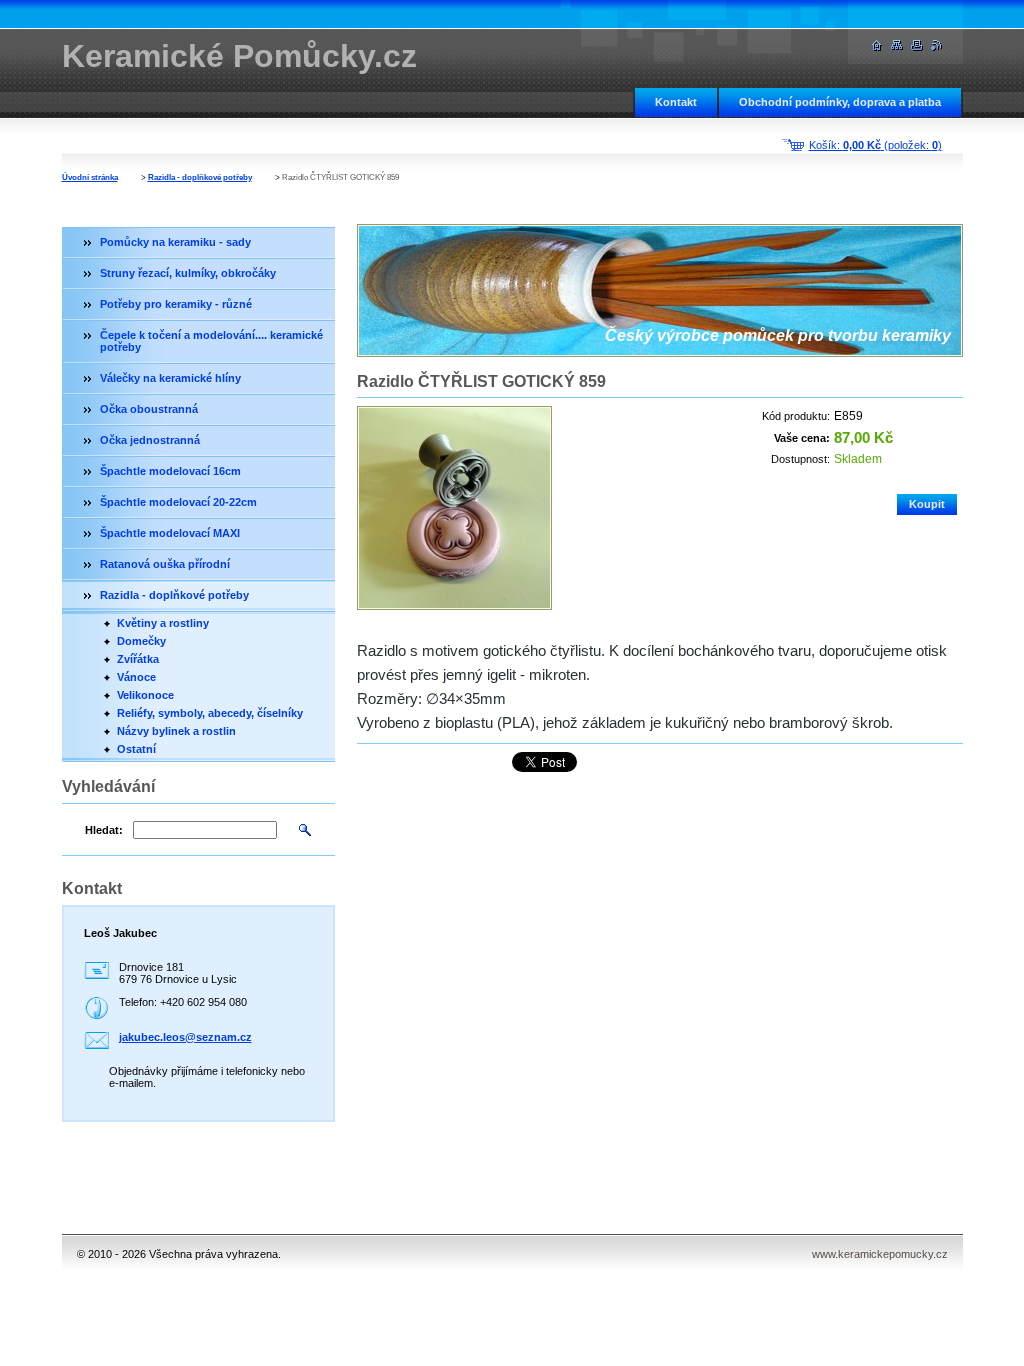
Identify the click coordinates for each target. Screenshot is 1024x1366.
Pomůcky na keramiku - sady (175, 242)
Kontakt (676, 102)
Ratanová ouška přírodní (165, 564)
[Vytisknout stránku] (917, 45)
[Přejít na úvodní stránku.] (877, 45)
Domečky (141, 641)
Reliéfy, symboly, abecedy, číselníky (210, 713)
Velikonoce (145, 695)
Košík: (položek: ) (875, 145)
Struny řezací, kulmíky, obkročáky (188, 273)
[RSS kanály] (937, 45)
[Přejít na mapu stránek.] (897, 45)
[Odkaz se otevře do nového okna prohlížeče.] (454, 508)
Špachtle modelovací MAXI (170, 533)
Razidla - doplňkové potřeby (200, 177)
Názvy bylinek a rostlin (176, 731)
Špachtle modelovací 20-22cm (178, 502)
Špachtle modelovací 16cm (170, 471)
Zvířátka (138, 659)
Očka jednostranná (150, 440)
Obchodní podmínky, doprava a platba (840, 102)
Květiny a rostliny (163, 623)
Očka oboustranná (149, 409)
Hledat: (104, 830)
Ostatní (136, 749)
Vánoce (136, 677)
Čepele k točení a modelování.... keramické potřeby (211, 341)
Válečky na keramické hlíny (170, 378)
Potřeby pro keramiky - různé (176, 304)
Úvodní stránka (90, 177)
